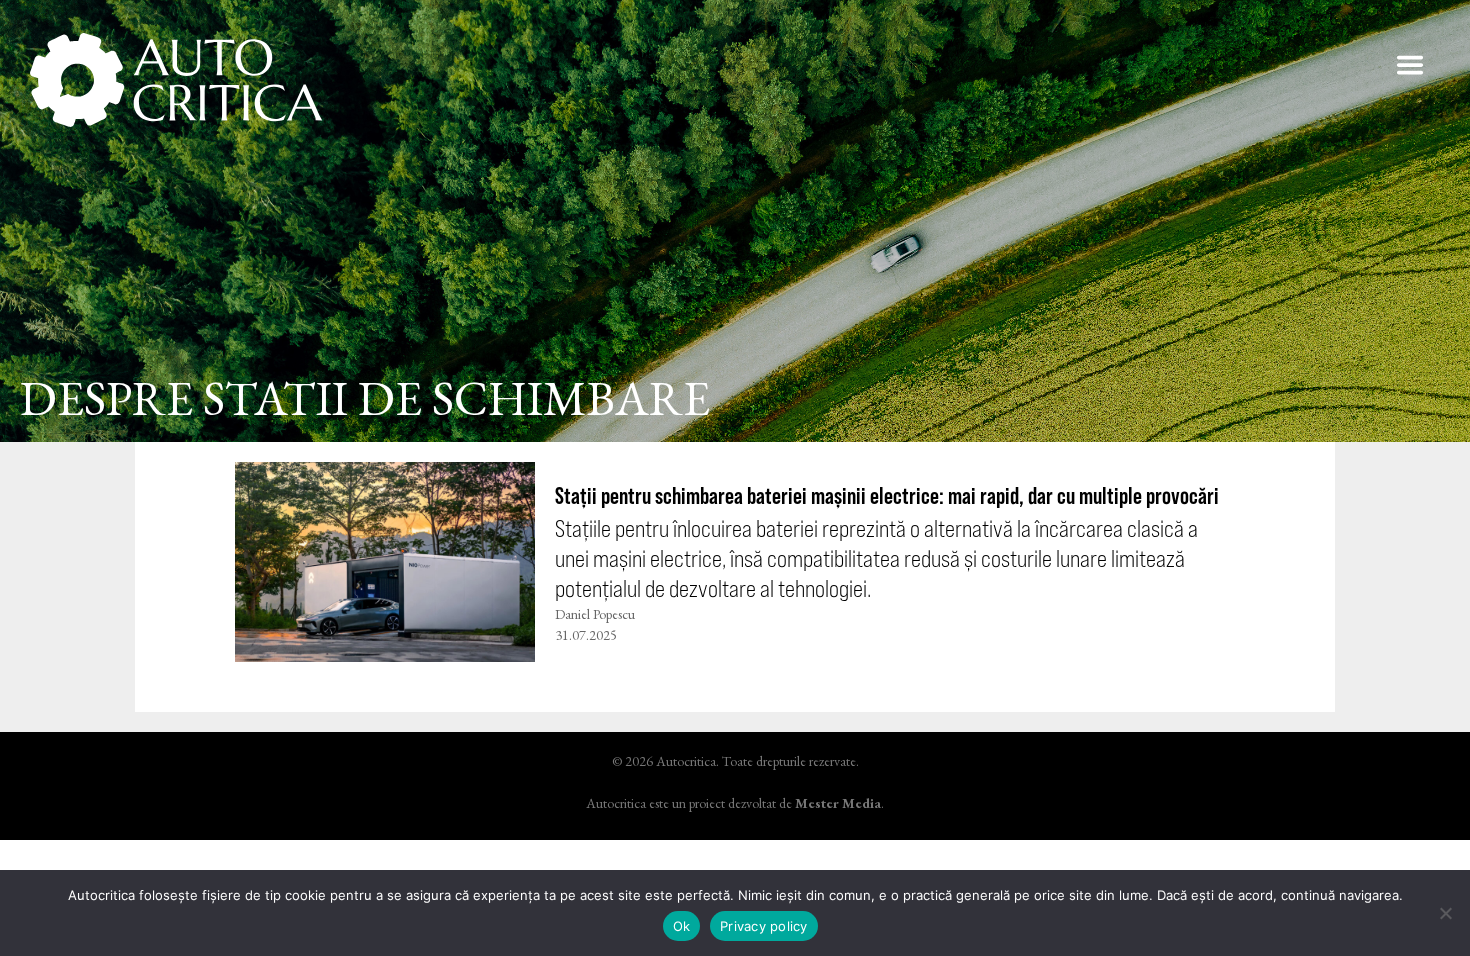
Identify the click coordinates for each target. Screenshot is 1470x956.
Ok (682, 926)
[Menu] (1410, 65)
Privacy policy (764, 926)
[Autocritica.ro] (177, 80)
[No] (1445, 913)
